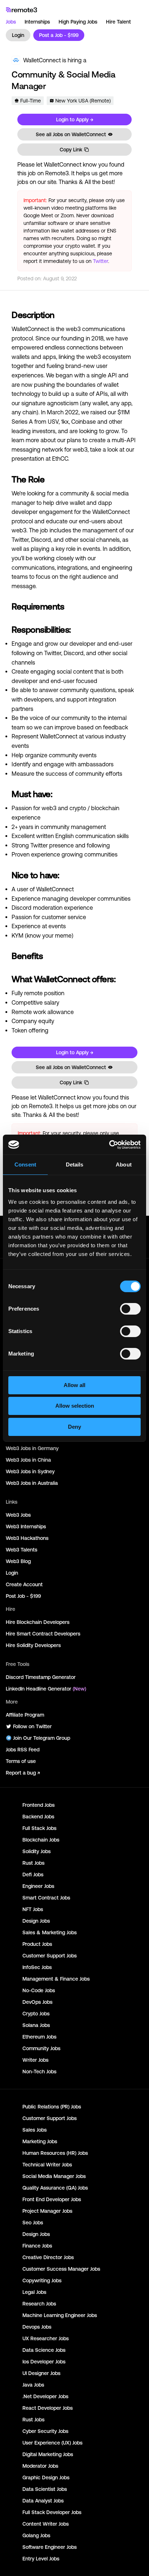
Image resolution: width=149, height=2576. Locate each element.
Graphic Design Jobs (46, 2477)
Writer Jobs (35, 2060)
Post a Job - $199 (59, 35)
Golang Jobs (36, 2535)
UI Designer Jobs (41, 2373)
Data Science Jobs (44, 2350)
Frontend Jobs (39, 1805)
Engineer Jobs (38, 1886)
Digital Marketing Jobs (48, 2454)
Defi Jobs (33, 1875)
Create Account (24, 1584)
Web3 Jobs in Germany (32, 1448)
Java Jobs (33, 2385)
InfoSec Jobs (37, 1967)
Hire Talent (118, 22)
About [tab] (124, 1165)
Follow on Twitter (32, 1726)
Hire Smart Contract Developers (43, 1634)
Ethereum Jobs (39, 2037)
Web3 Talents (22, 1550)
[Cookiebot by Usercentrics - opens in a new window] (109, 1145)
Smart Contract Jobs (46, 1898)
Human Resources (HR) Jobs (55, 2153)
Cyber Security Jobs (45, 2431)
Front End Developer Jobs (52, 2199)
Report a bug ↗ (23, 1773)
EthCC (60, 458)
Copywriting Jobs (42, 2280)
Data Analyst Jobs (43, 2501)
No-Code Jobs (39, 1990)
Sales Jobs (35, 2130)
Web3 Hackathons (27, 1538)
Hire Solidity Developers (33, 1645)
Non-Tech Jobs (39, 2072)
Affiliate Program (25, 1715)
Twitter (101, 261)
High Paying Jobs (78, 22)
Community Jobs (41, 2048)
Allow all (74, 1385)
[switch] (130, 1310)
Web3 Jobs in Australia (32, 1483)
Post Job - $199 (23, 1596)
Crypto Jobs (36, 2014)
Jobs (11, 22)
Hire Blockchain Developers (38, 1622)
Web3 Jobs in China (28, 1460)
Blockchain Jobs (41, 1840)
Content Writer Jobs (46, 2524)
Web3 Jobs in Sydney (30, 1471)
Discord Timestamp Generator (41, 1677)
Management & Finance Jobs (56, 1979)
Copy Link (71, 150)
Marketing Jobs (40, 2141)
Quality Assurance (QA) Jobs (55, 2188)
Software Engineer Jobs (50, 2547)
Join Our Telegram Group (42, 1738)
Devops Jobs (37, 2327)
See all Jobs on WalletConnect (71, 134)
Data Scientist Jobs (45, 2489)
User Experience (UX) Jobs (52, 2443)
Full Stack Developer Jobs (52, 2512)
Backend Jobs (38, 1817)
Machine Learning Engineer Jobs (60, 2315)
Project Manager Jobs (47, 2211)
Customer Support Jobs (50, 1956)
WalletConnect (42, 60)
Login (18, 35)
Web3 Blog (18, 1561)
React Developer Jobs (48, 2408)
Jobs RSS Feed (23, 1750)
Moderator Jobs (40, 2466)
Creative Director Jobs (48, 2257)
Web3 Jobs (18, 1515)
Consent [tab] (25, 1165)
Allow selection (75, 1406)
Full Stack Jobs (39, 1828)
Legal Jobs (34, 2292)
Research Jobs (39, 2304)
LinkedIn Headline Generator (46, 1689)
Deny (74, 1427)
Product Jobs (37, 1944)
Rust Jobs (33, 1863)
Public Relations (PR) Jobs (52, 2107)
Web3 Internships (26, 1526)
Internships (37, 22)
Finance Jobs (37, 2246)
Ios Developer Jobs (44, 2362)
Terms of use (21, 1761)
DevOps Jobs (37, 2002)
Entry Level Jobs (41, 2559)
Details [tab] (75, 1165)
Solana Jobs (36, 2025)
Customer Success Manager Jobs (61, 2269)
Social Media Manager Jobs (54, 2176)
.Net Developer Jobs (45, 2396)
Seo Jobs (33, 2223)
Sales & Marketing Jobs (50, 1932)
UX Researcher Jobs (46, 2338)
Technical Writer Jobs (47, 2165)
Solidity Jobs (37, 1851)
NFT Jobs (33, 1909)
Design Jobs (36, 1921)
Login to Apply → (75, 120)
